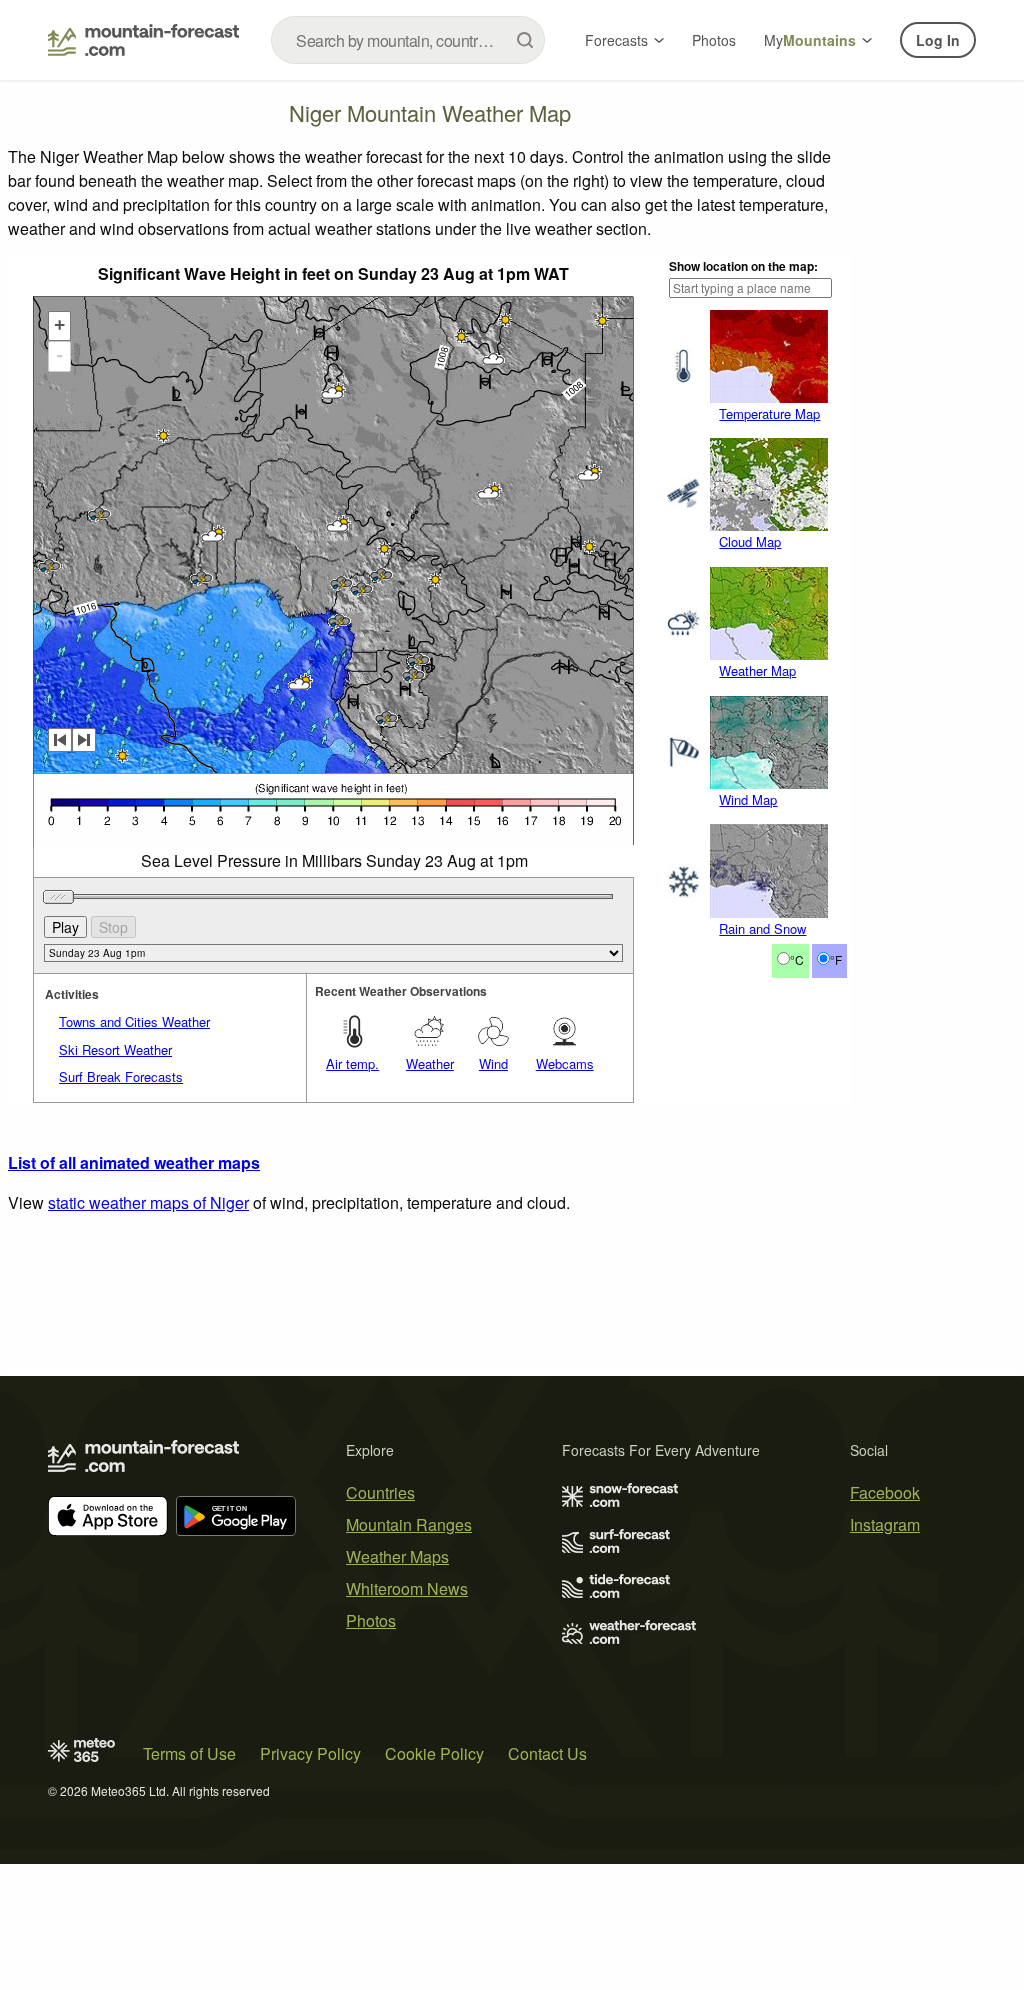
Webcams (565, 1063)
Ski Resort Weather (115, 1049)
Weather (430, 1063)
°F (836, 959)
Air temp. (352, 1063)
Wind (493, 1063)
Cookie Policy (434, 1753)
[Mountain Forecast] (143, 40)
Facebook (885, 1492)
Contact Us (547, 1753)
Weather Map (757, 670)
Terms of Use (189, 1753)
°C (797, 959)
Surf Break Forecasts (121, 1076)
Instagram (885, 1524)
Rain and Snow (762, 928)
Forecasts (616, 40)
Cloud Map (750, 541)
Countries (380, 1492)
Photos (714, 40)
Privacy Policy (310, 1753)
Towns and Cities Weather (134, 1021)
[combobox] (408, 40)
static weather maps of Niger (148, 1202)
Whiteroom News (407, 1588)
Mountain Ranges (409, 1524)
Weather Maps (397, 1556)
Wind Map (748, 799)
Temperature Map (769, 413)
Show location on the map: (743, 266)
